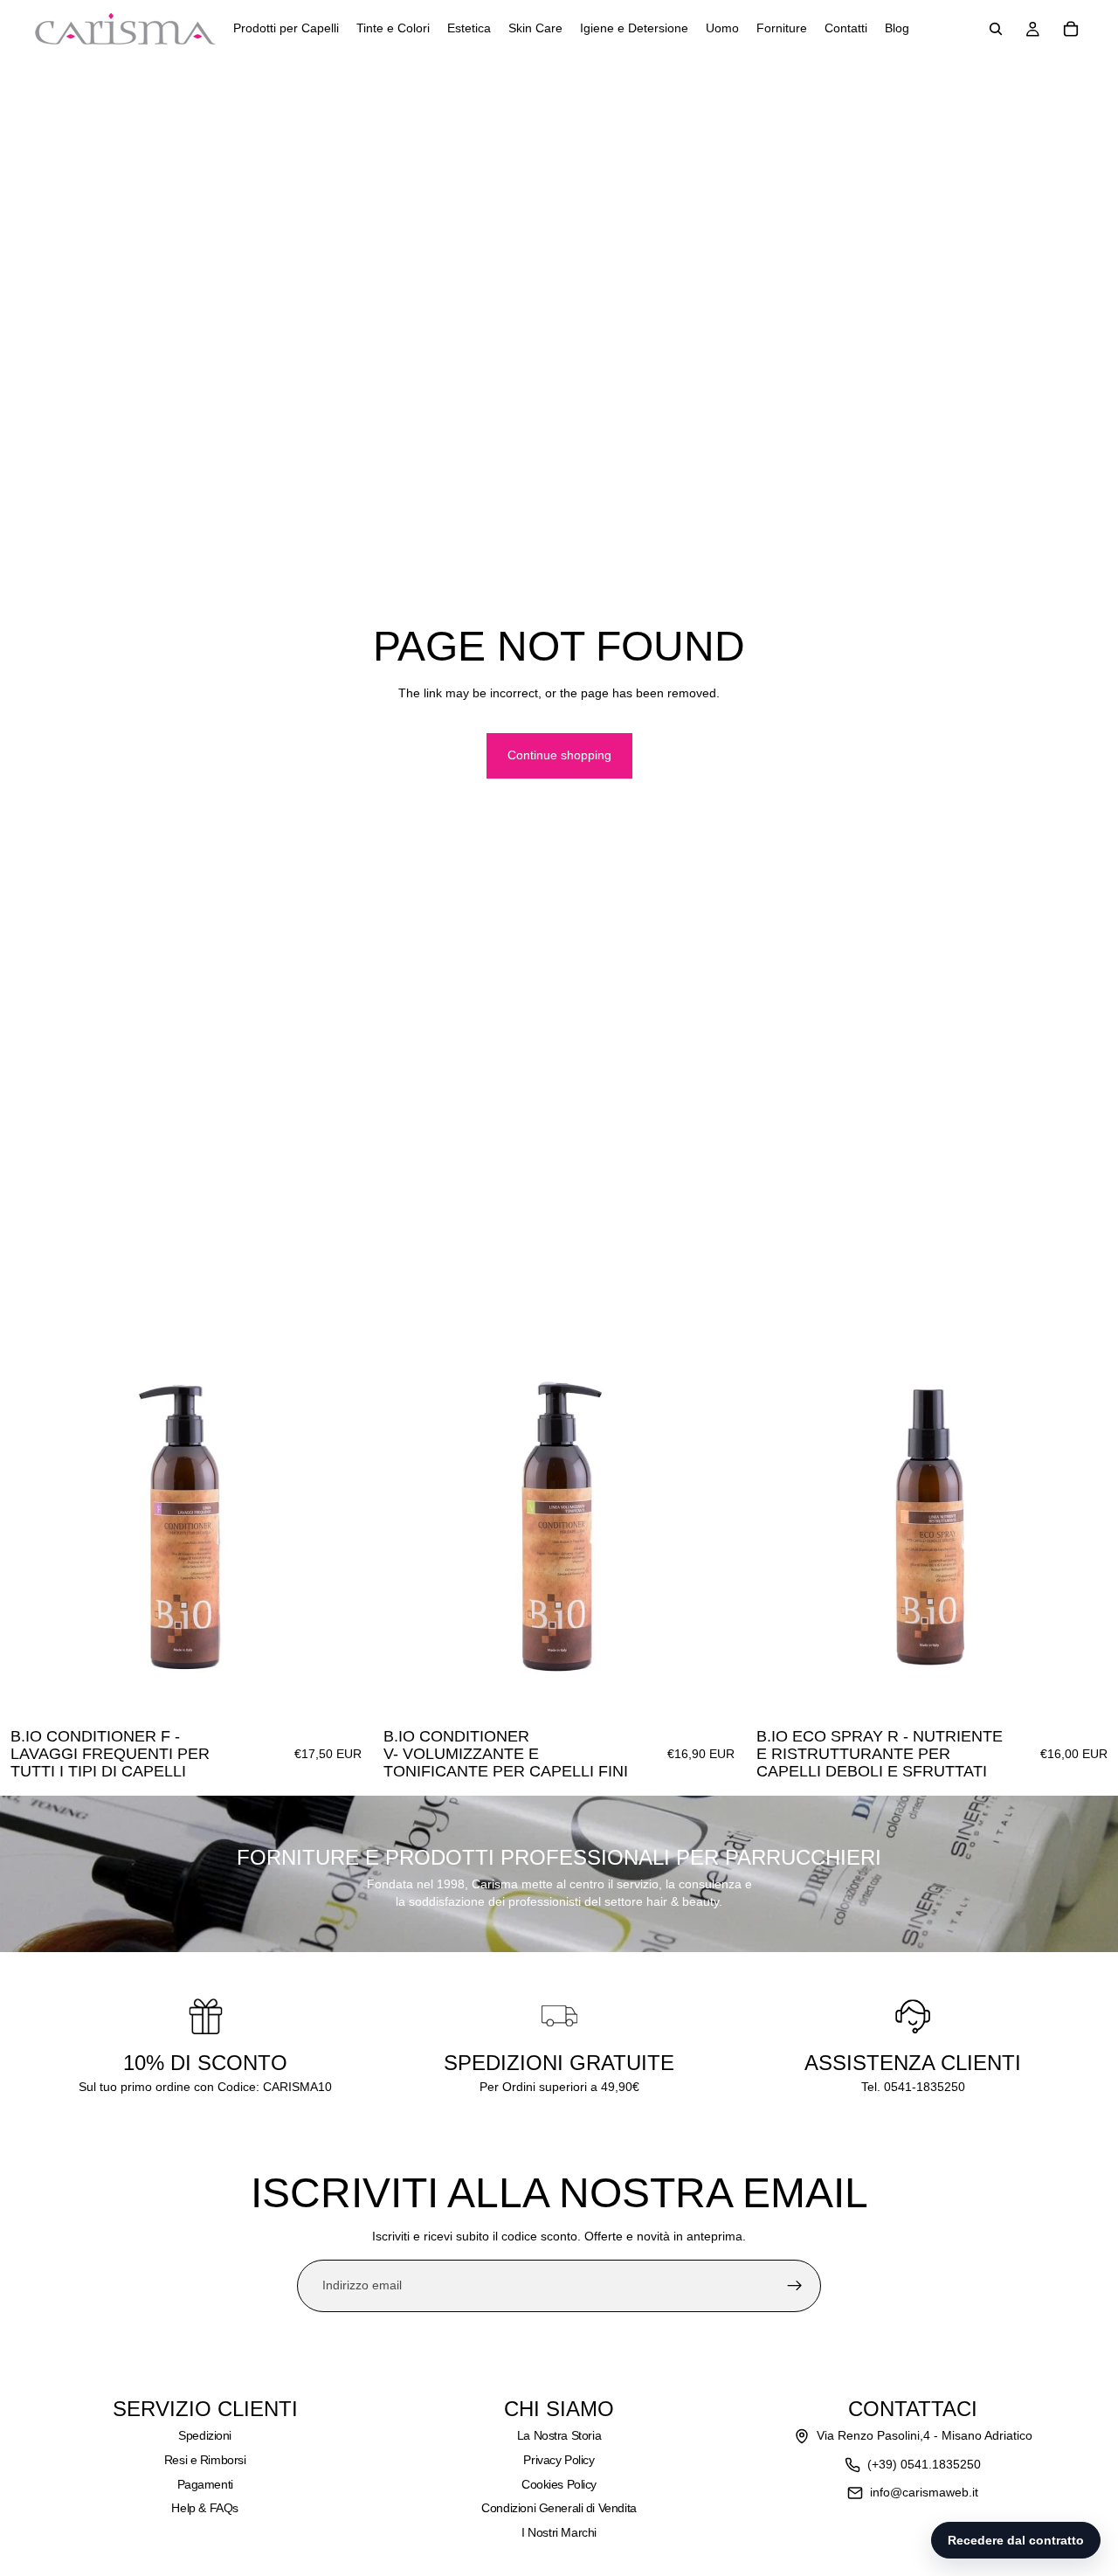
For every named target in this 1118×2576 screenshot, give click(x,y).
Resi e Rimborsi (205, 2460)
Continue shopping (559, 755)
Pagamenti (205, 2484)
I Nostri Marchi (559, 2532)
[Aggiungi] (1091, 1692)
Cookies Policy (559, 2484)
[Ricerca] (996, 29)
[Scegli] (345, 1692)
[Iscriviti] (795, 2286)
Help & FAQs (204, 2508)
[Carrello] (1071, 29)
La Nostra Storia (559, 2435)
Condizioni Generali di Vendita (559, 2508)
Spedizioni (205, 2435)
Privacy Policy (559, 2460)
